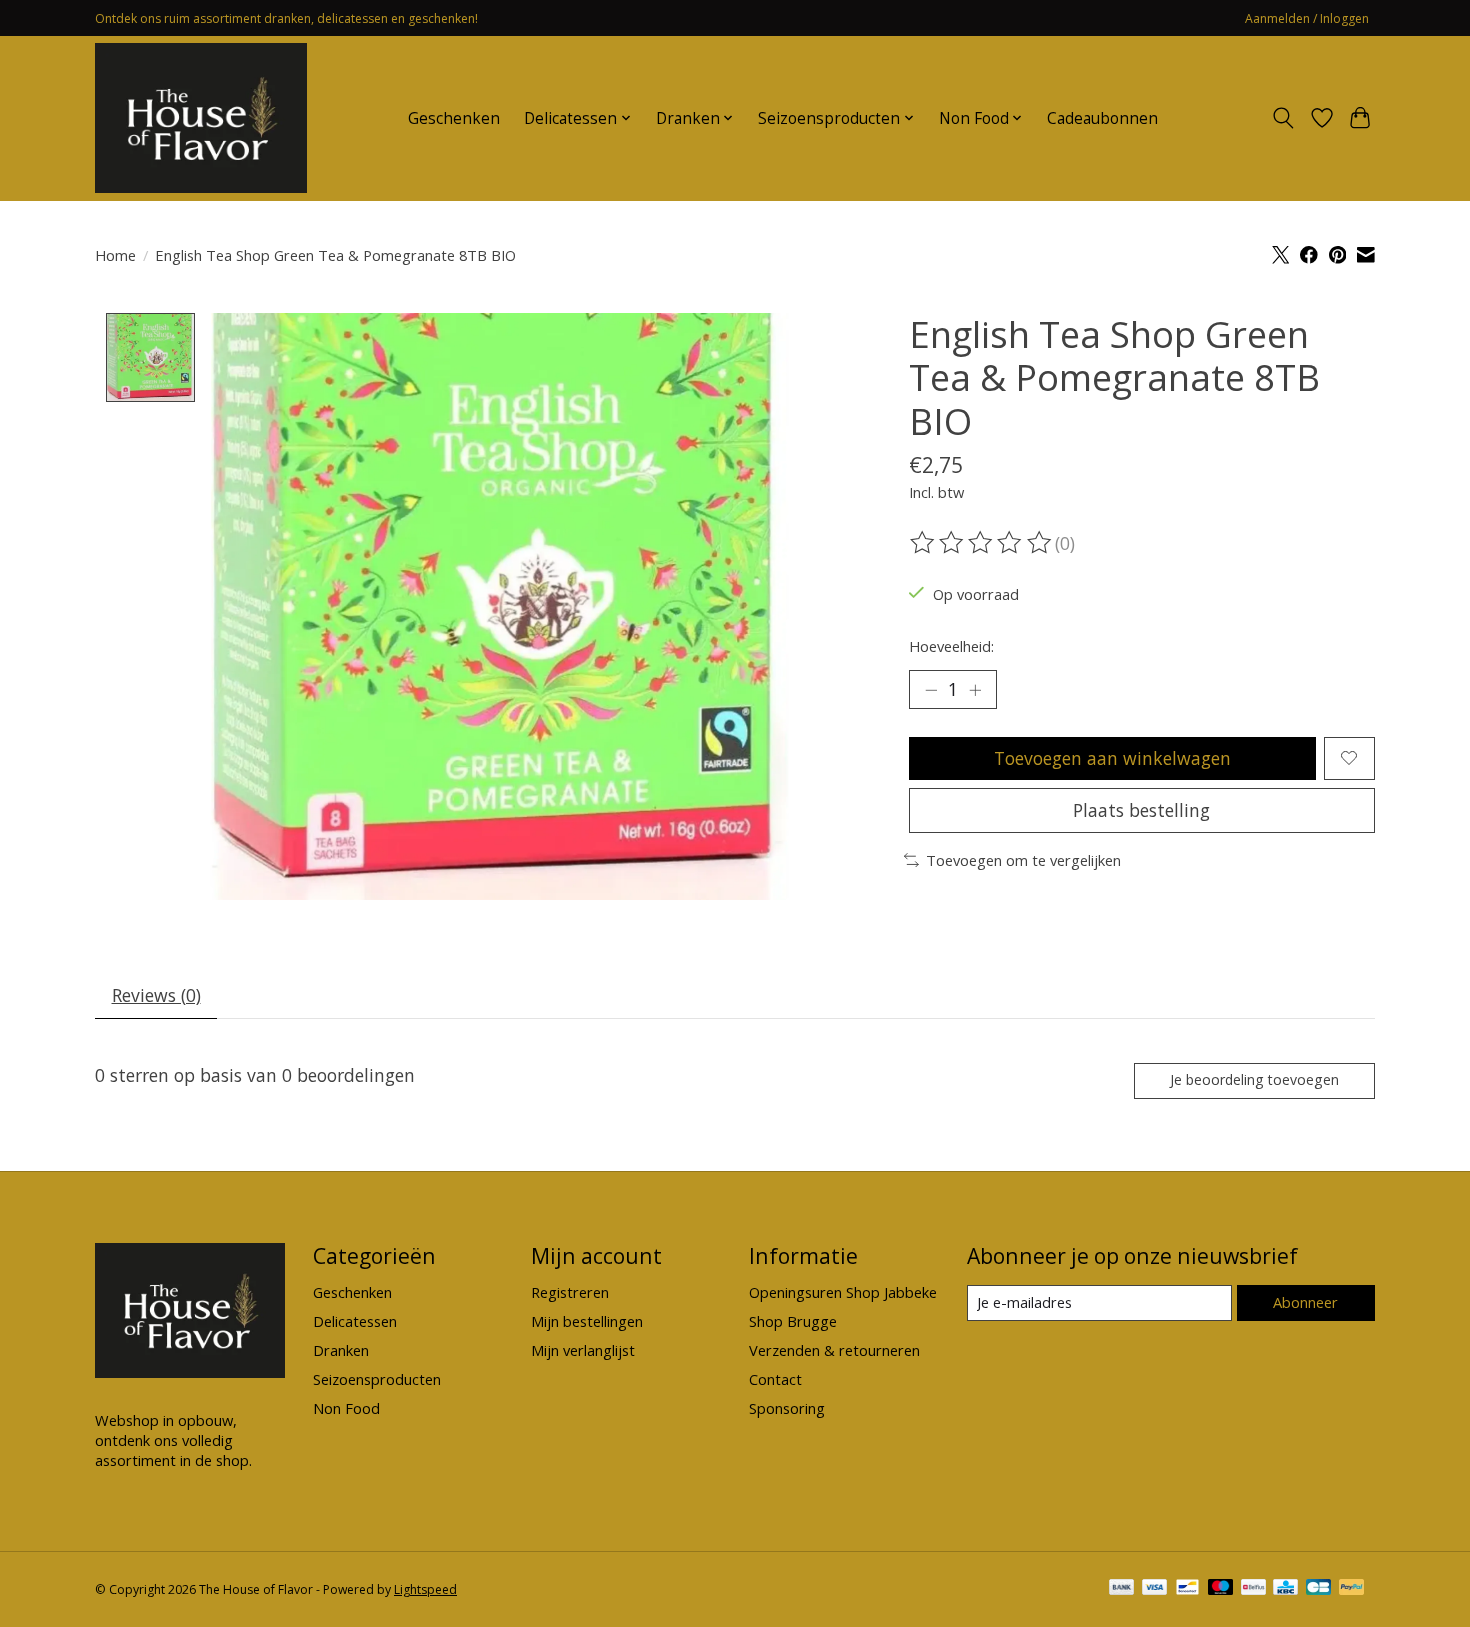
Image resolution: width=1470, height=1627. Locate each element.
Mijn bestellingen (587, 1321)
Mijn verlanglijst (583, 1350)
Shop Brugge (793, 1321)
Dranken (341, 1350)
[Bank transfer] (1122, 1589)
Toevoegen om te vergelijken (1023, 860)
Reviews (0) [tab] (156, 995)
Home (115, 255)
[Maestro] (1221, 1589)
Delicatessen (355, 1321)
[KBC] (1285, 1589)
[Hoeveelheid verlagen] (931, 690)
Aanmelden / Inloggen (1307, 18)
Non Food (346, 1408)
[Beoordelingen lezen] (982, 543)
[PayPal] (1352, 1589)
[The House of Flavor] (201, 118)
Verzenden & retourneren (834, 1350)
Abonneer (1305, 1302)
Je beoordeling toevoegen (1254, 1079)
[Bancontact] (1187, 1589)
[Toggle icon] (1283, 118)
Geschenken (454, 118)
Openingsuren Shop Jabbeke (843, 1292)
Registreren (570, 1292)
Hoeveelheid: (951, 646)
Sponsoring (787, 1408)
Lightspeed (425, 1589)
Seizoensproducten (377, 1379)
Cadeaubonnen (1102, 118)
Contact (775, 1379)
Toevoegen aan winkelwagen (1112, 758)
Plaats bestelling (1141, 810)
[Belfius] (1253, 1589)
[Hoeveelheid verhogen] (975, 690)
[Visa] (1155, 1589)
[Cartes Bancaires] (1318, 1589)
